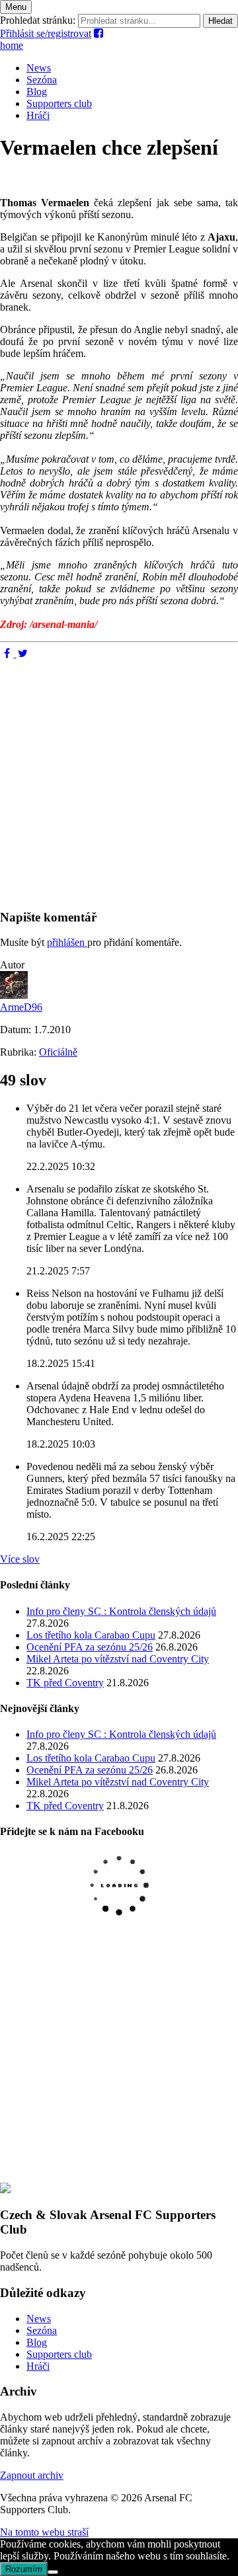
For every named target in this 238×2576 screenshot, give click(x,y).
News (39, 68)
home (12, 45)
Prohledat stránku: (38, 20)
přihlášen (67, 942)
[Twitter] (23, 653)
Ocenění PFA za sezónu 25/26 (90, 1647)
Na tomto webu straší (44, 2532)
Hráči (38, 115)
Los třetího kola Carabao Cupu (91, 1635)
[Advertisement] (119, 779)
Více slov (20, 1559)
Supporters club (59, 103)
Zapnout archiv (32, 2475)
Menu (16, 7)
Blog (37, 92)
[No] (53, 2572)
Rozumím (24, 2569)
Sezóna (42, 80)
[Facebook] (8, 653)
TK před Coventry (65, 1683)
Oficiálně (58, 1052)
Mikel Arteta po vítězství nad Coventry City (118, 1659)
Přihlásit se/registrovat (46, 33)
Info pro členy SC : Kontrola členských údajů (121, 1611)
